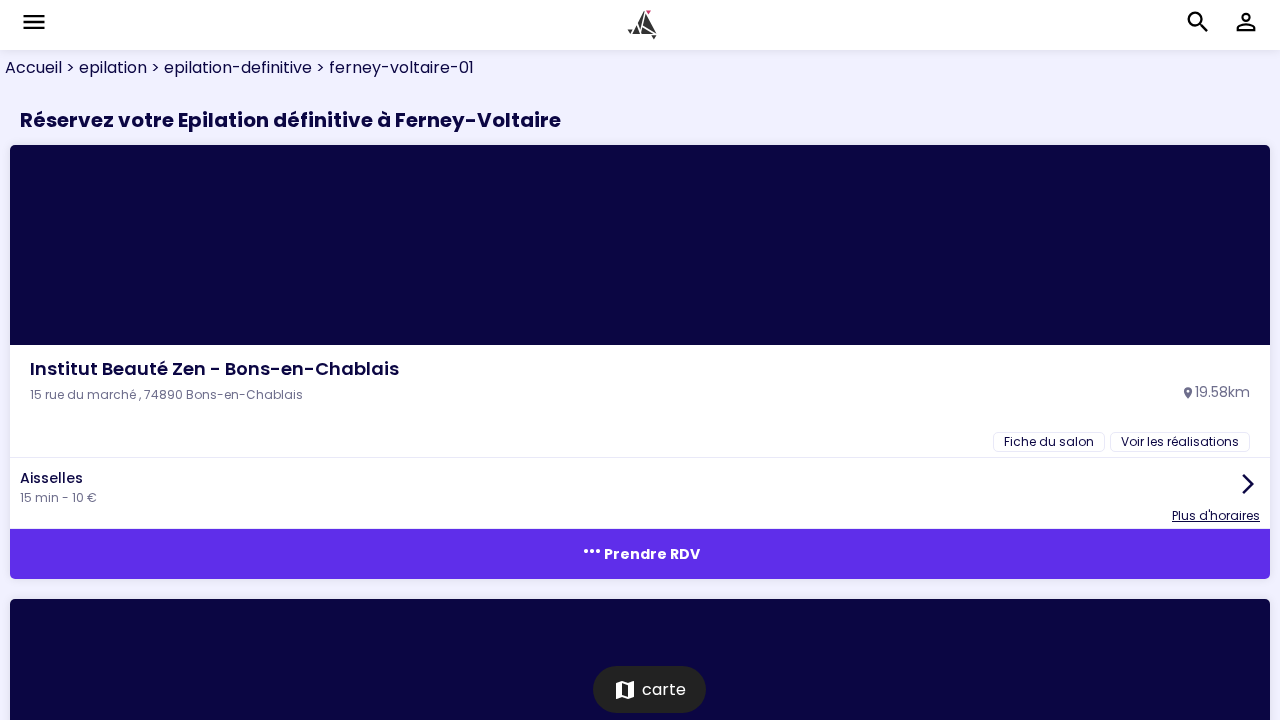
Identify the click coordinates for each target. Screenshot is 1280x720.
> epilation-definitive (229, 67)
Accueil (33, 67)
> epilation (104, 67)
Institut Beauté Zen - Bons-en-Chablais (214, 368)
